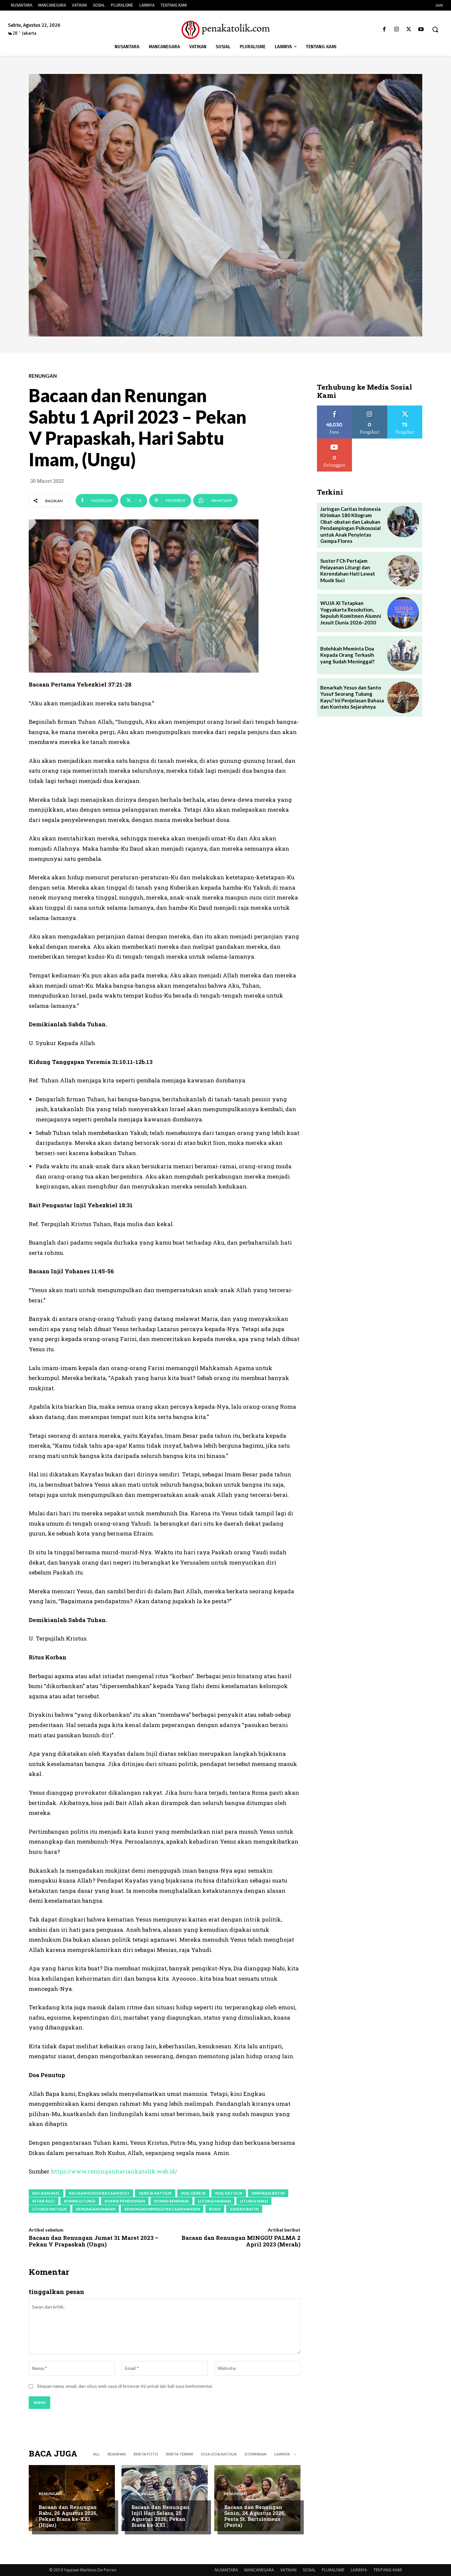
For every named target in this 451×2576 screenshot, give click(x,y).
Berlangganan (334, 441)
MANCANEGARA (259, 2570)
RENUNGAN (43, 376)
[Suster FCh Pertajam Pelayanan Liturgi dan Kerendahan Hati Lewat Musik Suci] (403, 571)
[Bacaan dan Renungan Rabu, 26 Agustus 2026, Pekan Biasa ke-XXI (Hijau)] (72, 2498)
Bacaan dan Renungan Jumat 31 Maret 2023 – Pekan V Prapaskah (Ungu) (94, 2241)
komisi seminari (172, 2201)
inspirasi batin (268, 2193)
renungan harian (96, 2209)
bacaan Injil (46, 2193)
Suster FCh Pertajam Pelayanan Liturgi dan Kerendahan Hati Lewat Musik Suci (348, 570)
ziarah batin (244, 2209)
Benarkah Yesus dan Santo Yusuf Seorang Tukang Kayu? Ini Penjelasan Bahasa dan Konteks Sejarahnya (352, 697)
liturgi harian (214, 2201)
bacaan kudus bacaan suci (99, 2193)
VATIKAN (288, 2570)
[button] (435, 29)
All (96, 2454)
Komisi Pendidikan (125, 2201)
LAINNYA (359, 2570)
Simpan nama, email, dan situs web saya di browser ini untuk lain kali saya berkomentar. (125, 2386)
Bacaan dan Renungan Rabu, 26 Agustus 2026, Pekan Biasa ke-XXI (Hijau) (68, 2516)
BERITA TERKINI (180, 2454)
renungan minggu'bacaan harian (162, 2209)
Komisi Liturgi (80, 2201)
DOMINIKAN (256, 2454)
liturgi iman (254, 2201)
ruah (215, 2209)
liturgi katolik (50, 2209)
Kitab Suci (44, 2201)
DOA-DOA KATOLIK (219, 2454)
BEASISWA (117, 2454)
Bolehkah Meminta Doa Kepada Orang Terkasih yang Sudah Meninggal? (347, 655)
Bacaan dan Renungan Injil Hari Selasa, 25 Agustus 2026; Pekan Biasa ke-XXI (160, 2516)
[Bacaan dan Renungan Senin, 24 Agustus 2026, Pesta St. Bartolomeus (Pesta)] (257, 2498)
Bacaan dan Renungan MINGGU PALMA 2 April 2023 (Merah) (241, 2241)
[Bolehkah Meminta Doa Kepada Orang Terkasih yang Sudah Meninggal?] (403, 655)
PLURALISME (333, 2570)
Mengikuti (370, 408)
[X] (409, 30)
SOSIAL (309, 2570)
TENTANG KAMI (388, 2570)
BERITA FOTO (146, 2454)
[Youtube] (421, 30)
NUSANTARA (226, 2570)
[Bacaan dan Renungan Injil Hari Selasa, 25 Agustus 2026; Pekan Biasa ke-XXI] (165, 2498)
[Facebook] (384, 30)
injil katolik (229, 2193)
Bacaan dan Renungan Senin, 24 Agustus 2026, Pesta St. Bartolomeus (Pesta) (255, 2516)
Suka (335, 408)
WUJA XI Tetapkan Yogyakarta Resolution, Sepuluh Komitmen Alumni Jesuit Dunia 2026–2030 (351, 613)
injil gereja (193, 2193)
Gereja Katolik (155, 2193)
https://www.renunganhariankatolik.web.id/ (114, 2171)
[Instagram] (396, 30)
